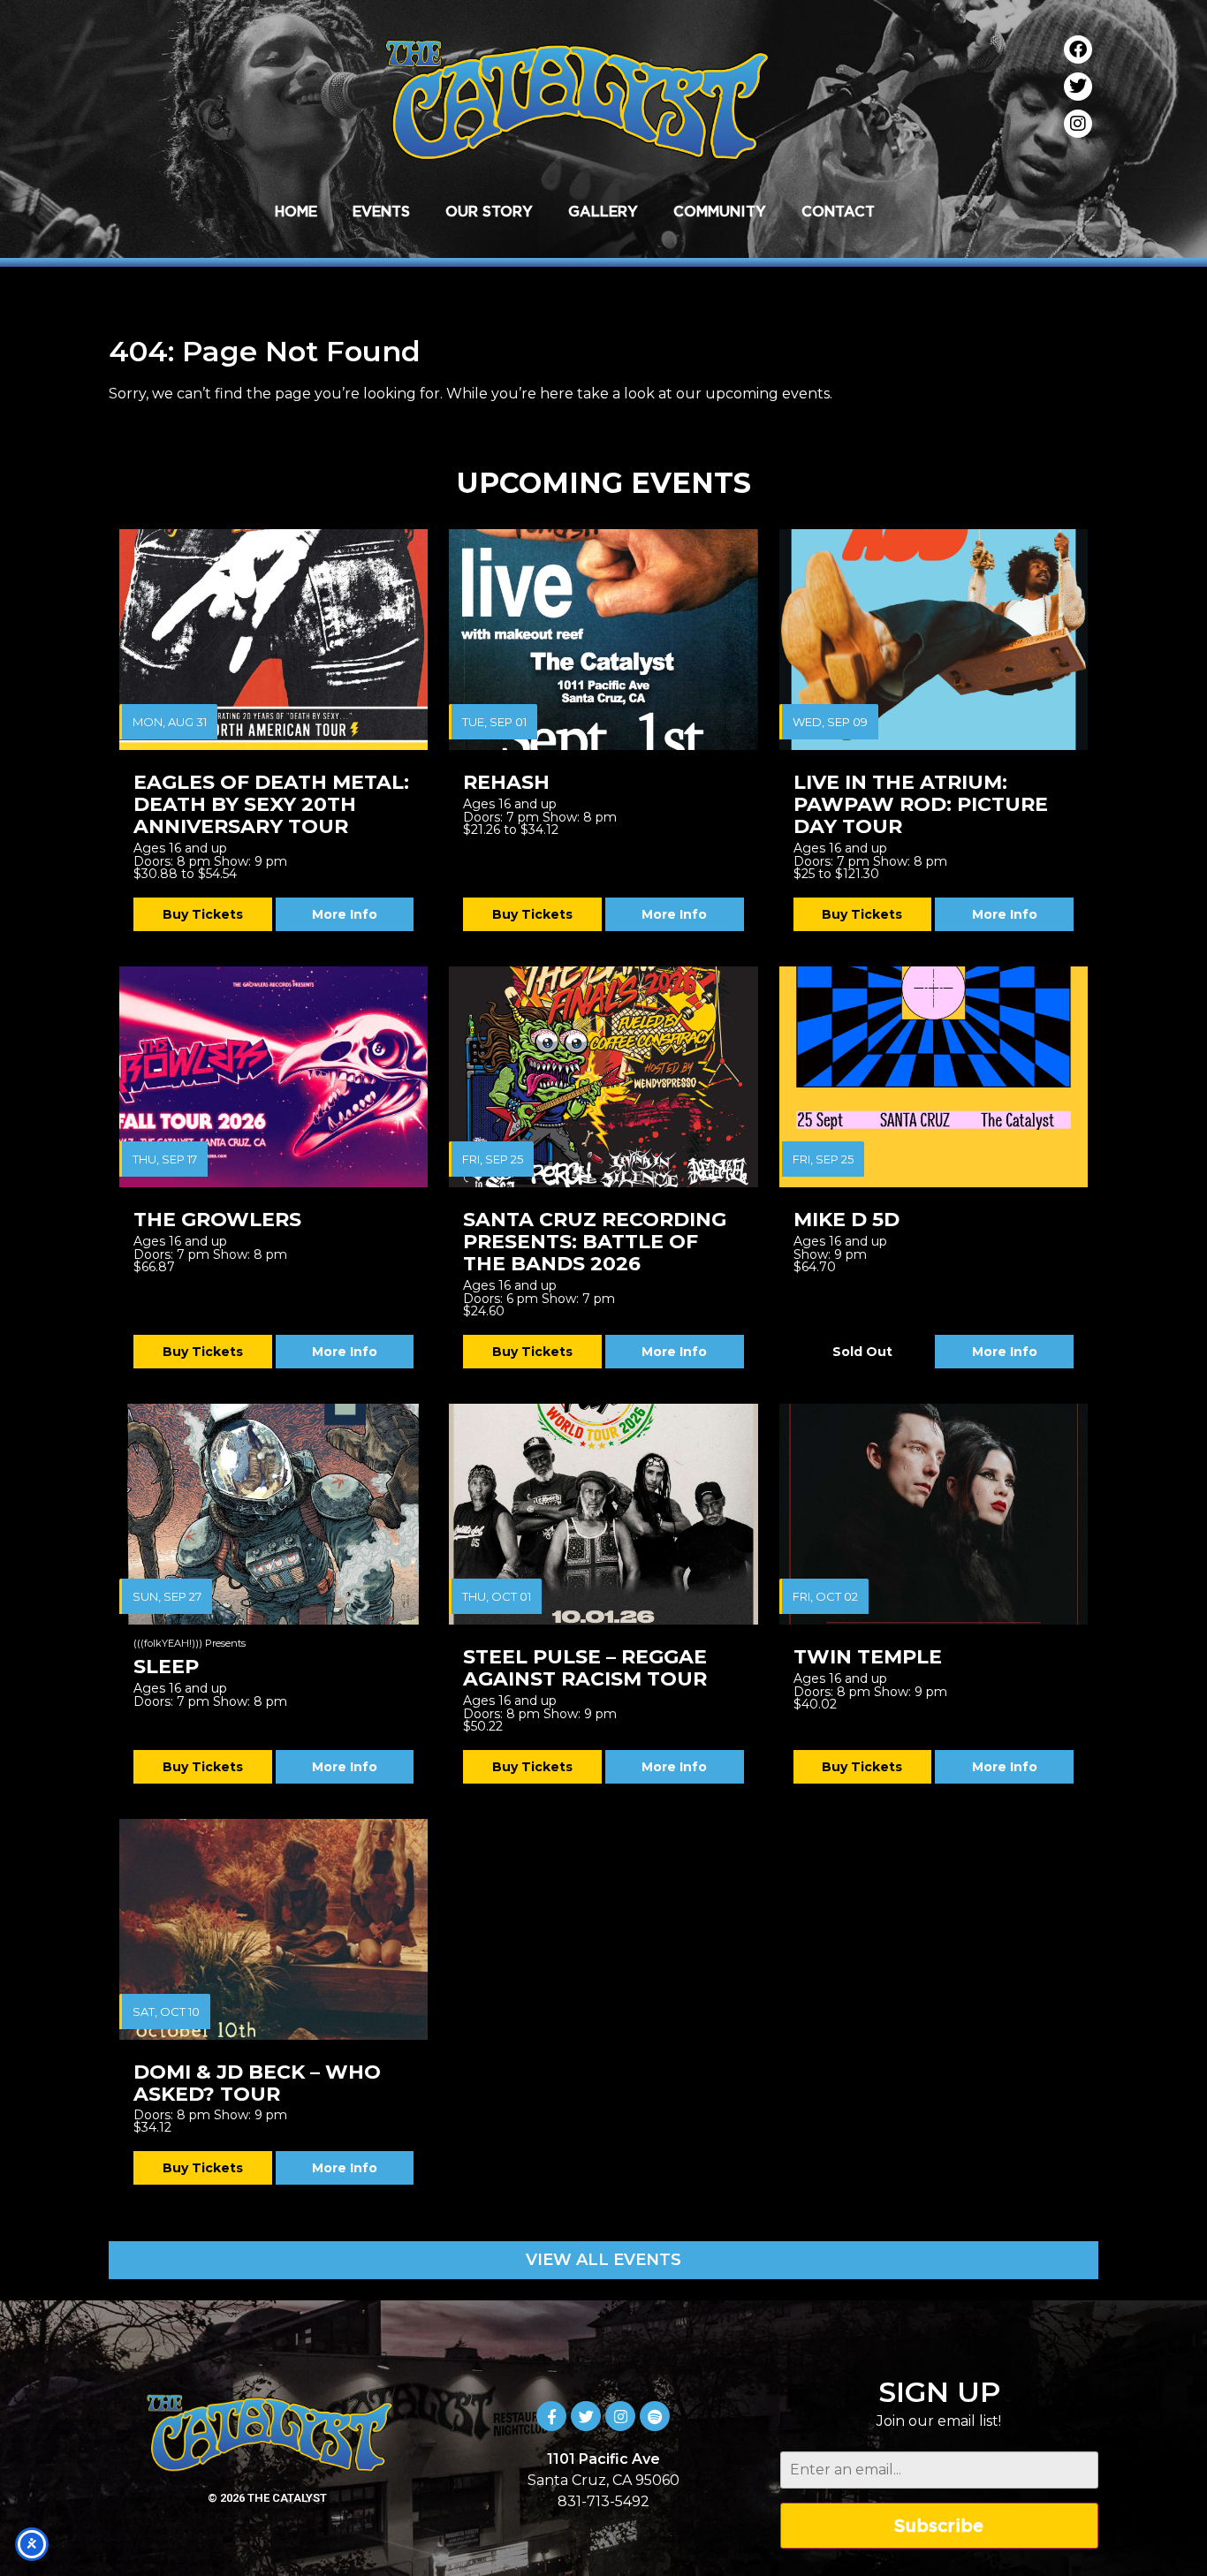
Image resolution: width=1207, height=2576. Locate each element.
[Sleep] (273, 1514)
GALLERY (603, 211)
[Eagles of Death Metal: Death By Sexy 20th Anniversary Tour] (273, 640)
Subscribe (939, 2525)
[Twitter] (1078, 87)
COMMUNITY (720, 211)
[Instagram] (1078, 124)
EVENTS (381, 211)
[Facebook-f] (551, 2416)
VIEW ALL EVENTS (603, 2260)
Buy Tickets (203, 914)
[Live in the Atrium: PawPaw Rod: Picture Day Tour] (934, 640)
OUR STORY (489, 211)
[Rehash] (603, 640)
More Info (345, 914)
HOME (296, 211)
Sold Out (862, 1352)
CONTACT (838, 211)
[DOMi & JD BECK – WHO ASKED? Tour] (273, 1929)
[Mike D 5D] (934, 1077)
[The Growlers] (273, 1077)
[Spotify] (655, 2416)
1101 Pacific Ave (603, 2459)
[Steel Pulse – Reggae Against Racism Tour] (603, 1514)
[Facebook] (1078, 49)
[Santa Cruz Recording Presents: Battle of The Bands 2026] (603, 1077)
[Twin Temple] (934, 1514)
